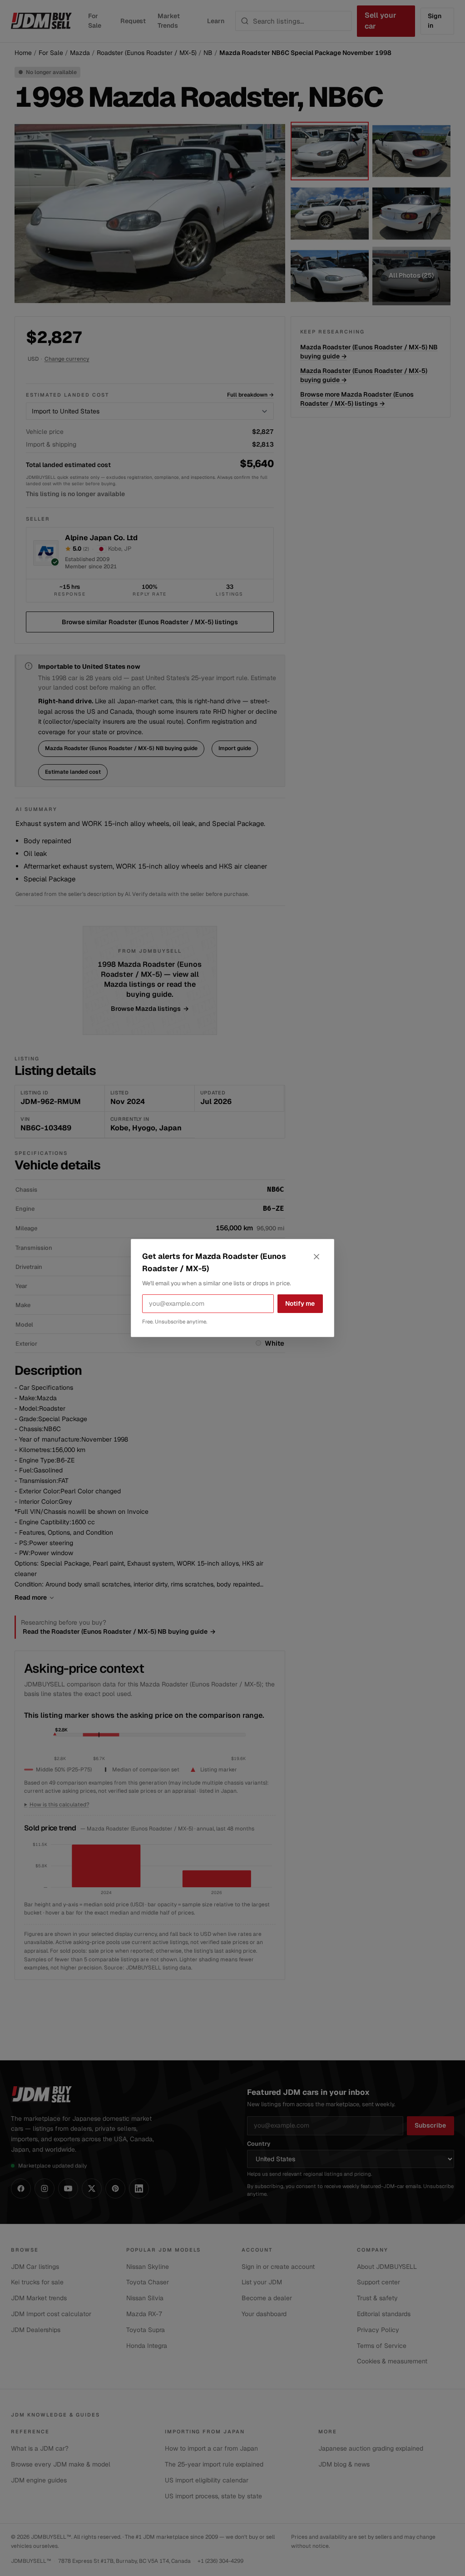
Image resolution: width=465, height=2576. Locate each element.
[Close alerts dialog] (317, 1257)
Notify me (300, 1303)
